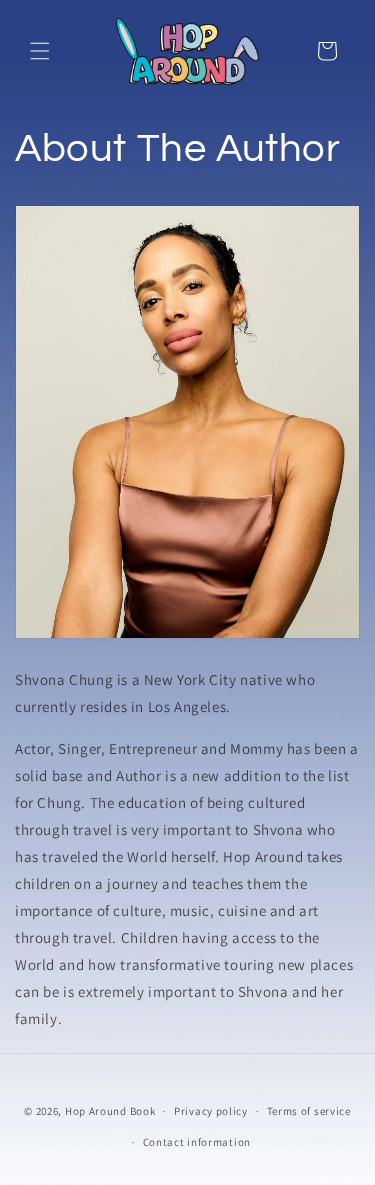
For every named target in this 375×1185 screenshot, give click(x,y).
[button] (40, 51)
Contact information (197, 1142)
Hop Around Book (110, 1111)
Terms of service (309, 1111)
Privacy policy (211, 1111)
